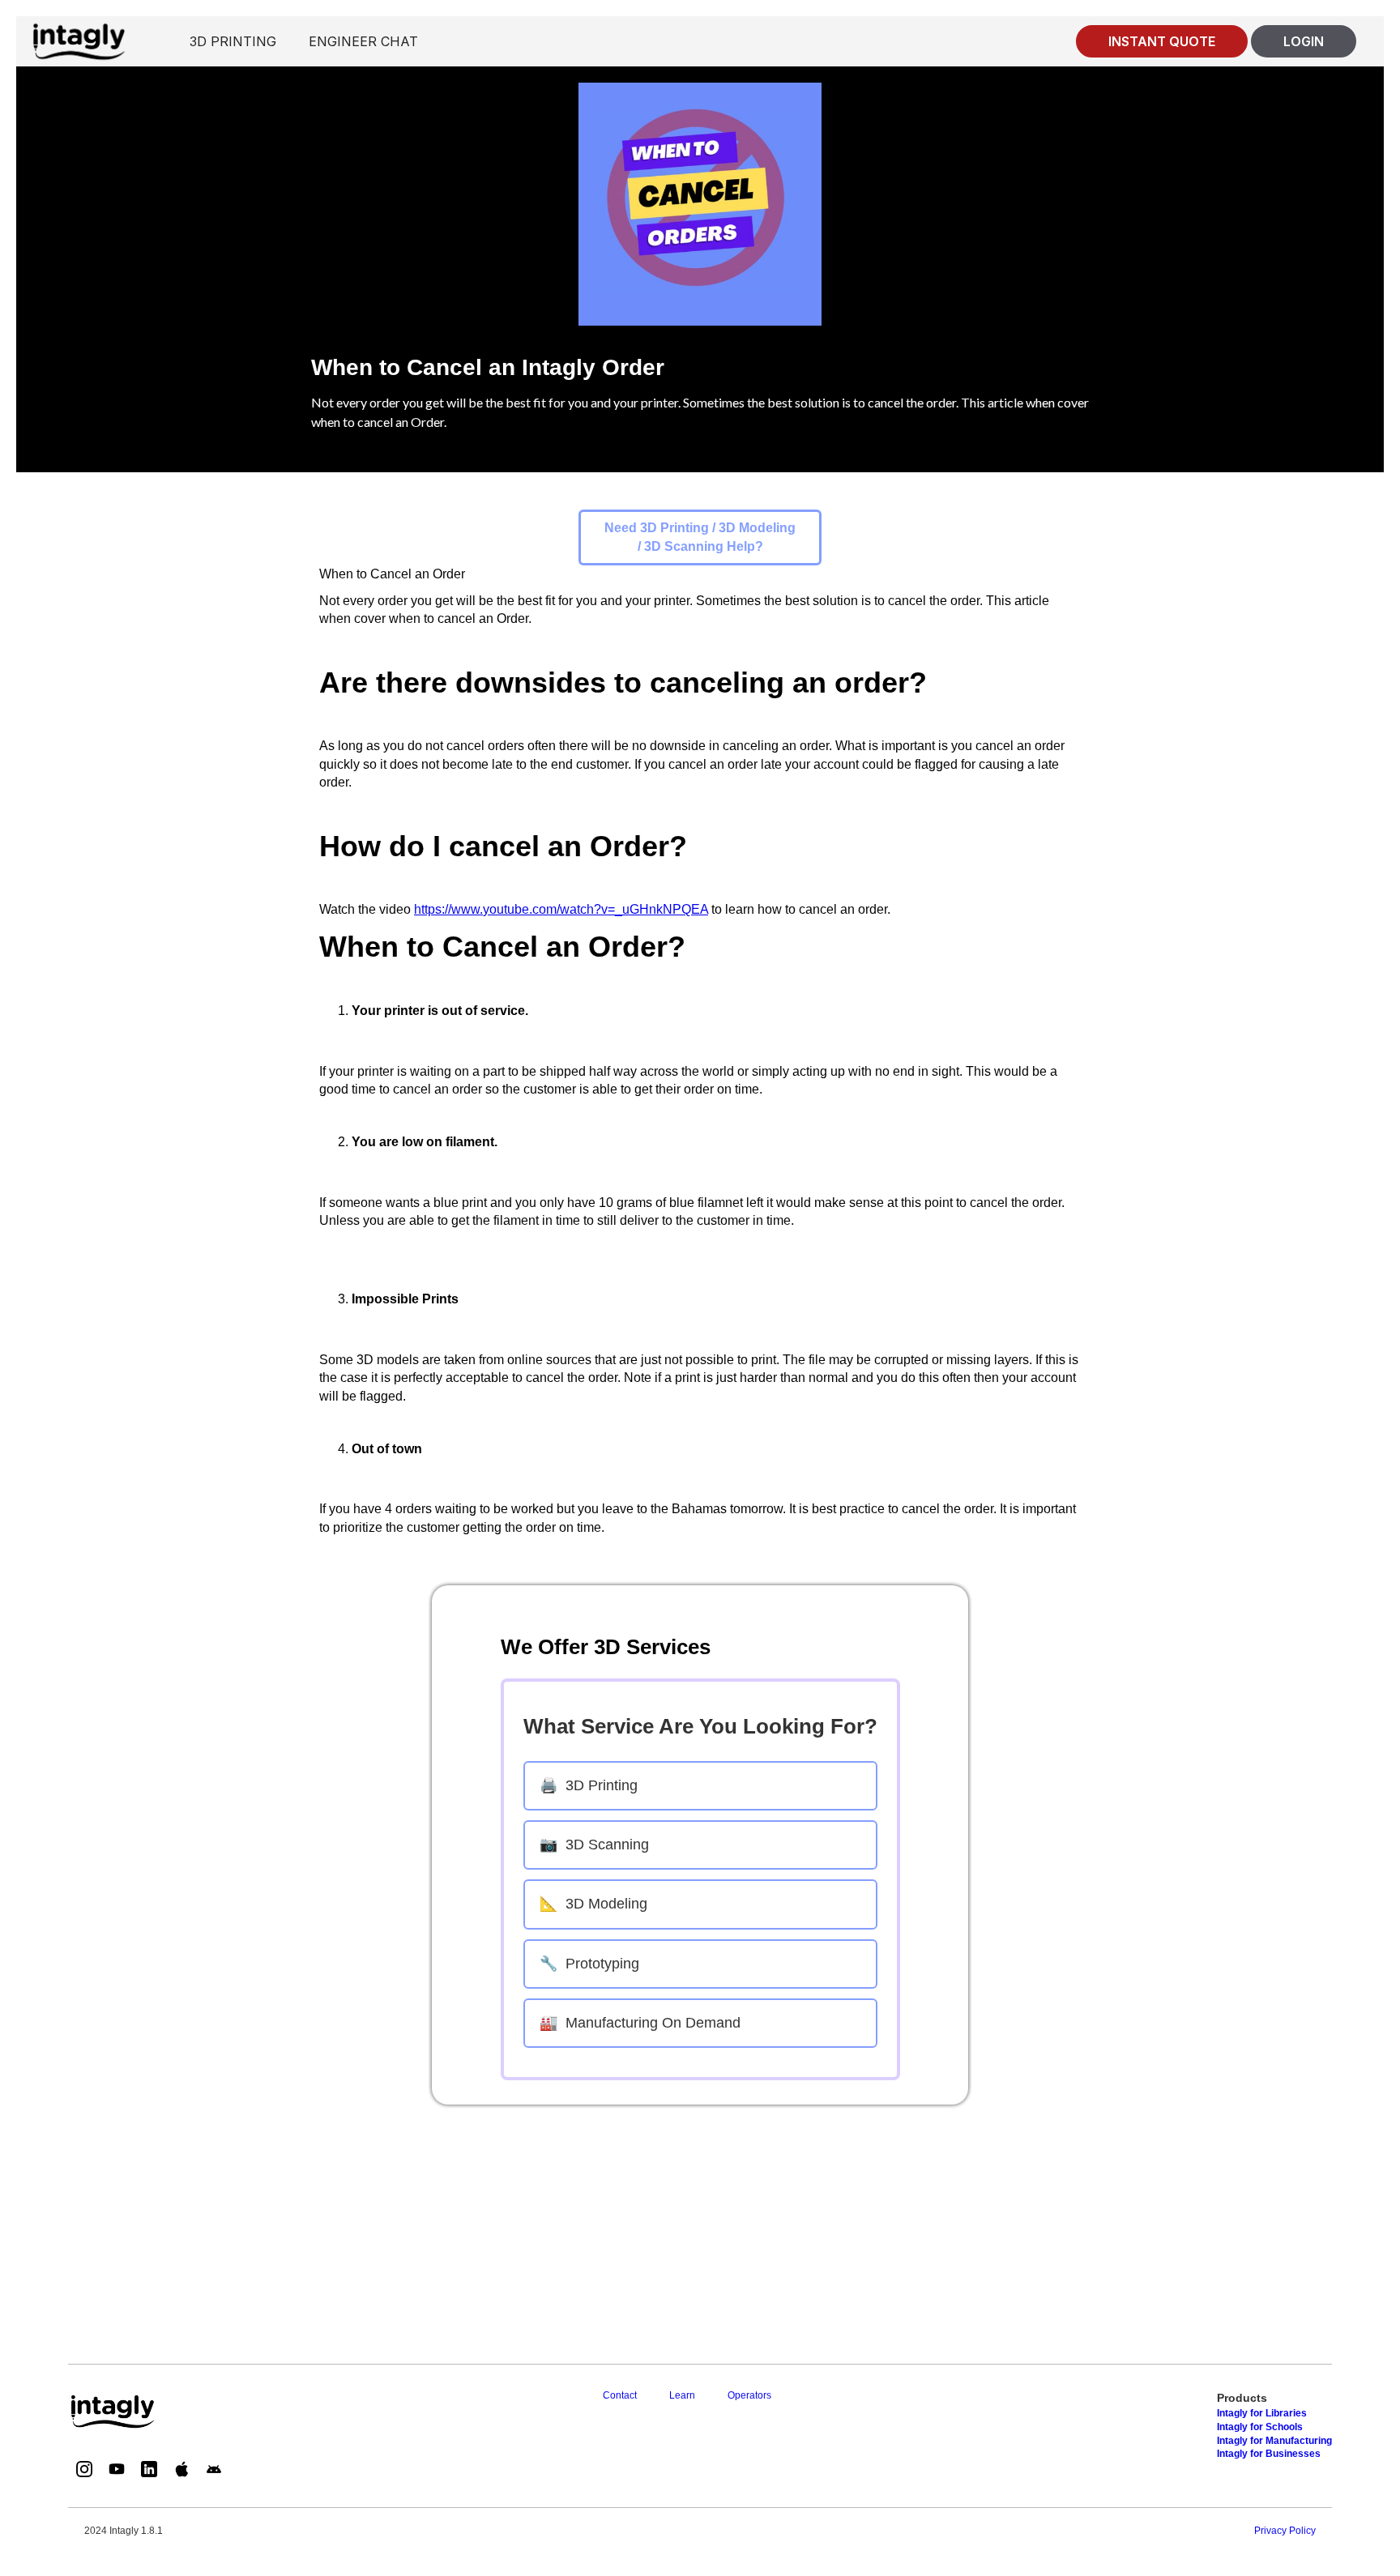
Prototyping (589, 1964)
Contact (620, 2395)
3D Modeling (593, 1904)
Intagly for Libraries (1262, 2413)
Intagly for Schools (1260, 2427)
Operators (749, 2395)
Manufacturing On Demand (640, 2023)
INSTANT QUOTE (1162, 41)
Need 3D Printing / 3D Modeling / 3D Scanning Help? (700, 537)
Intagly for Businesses (1269, 2454)
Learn (682, 2395)
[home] (79, 41)
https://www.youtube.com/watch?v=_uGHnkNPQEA (561, 909)
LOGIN (1304, 41)
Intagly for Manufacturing (1274, 2441)
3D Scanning (594, 1845)
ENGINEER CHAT (363, 41)
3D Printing (589, 1785)
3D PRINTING (233, 41)
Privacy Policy (1285, 2531)
